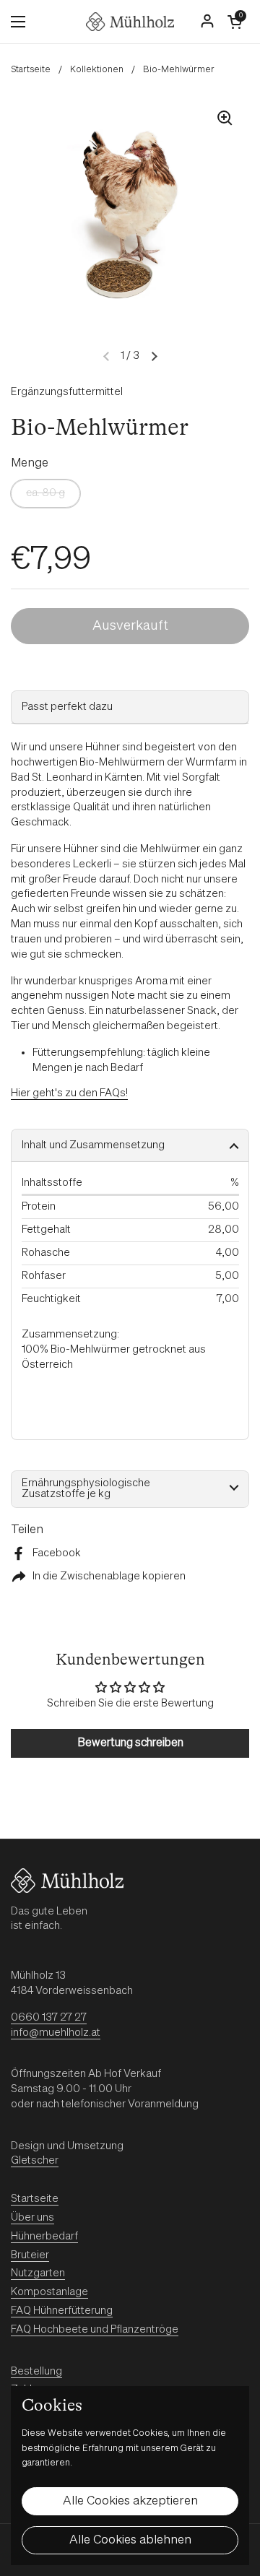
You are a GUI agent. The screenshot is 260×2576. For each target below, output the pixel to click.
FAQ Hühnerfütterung (62, 2311)
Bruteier (30, 2255)
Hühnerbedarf (44, 2236)
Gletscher (35, 2160)
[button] (235, 22)
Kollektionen (97, 70)
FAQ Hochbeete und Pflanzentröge (95, 2329)
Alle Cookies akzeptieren (130, 2501)
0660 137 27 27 (49, 2017)
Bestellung (36, 2371)
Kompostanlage (49, 2292)
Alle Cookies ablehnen (130, 2540)
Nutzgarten (38, 2273)
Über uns (32, 2217)
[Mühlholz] (130, 22)
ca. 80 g (45, 493)
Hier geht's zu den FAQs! (69, 1093)
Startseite (31, 70)
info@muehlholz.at (56, 2033)
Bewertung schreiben (130, 1743)
